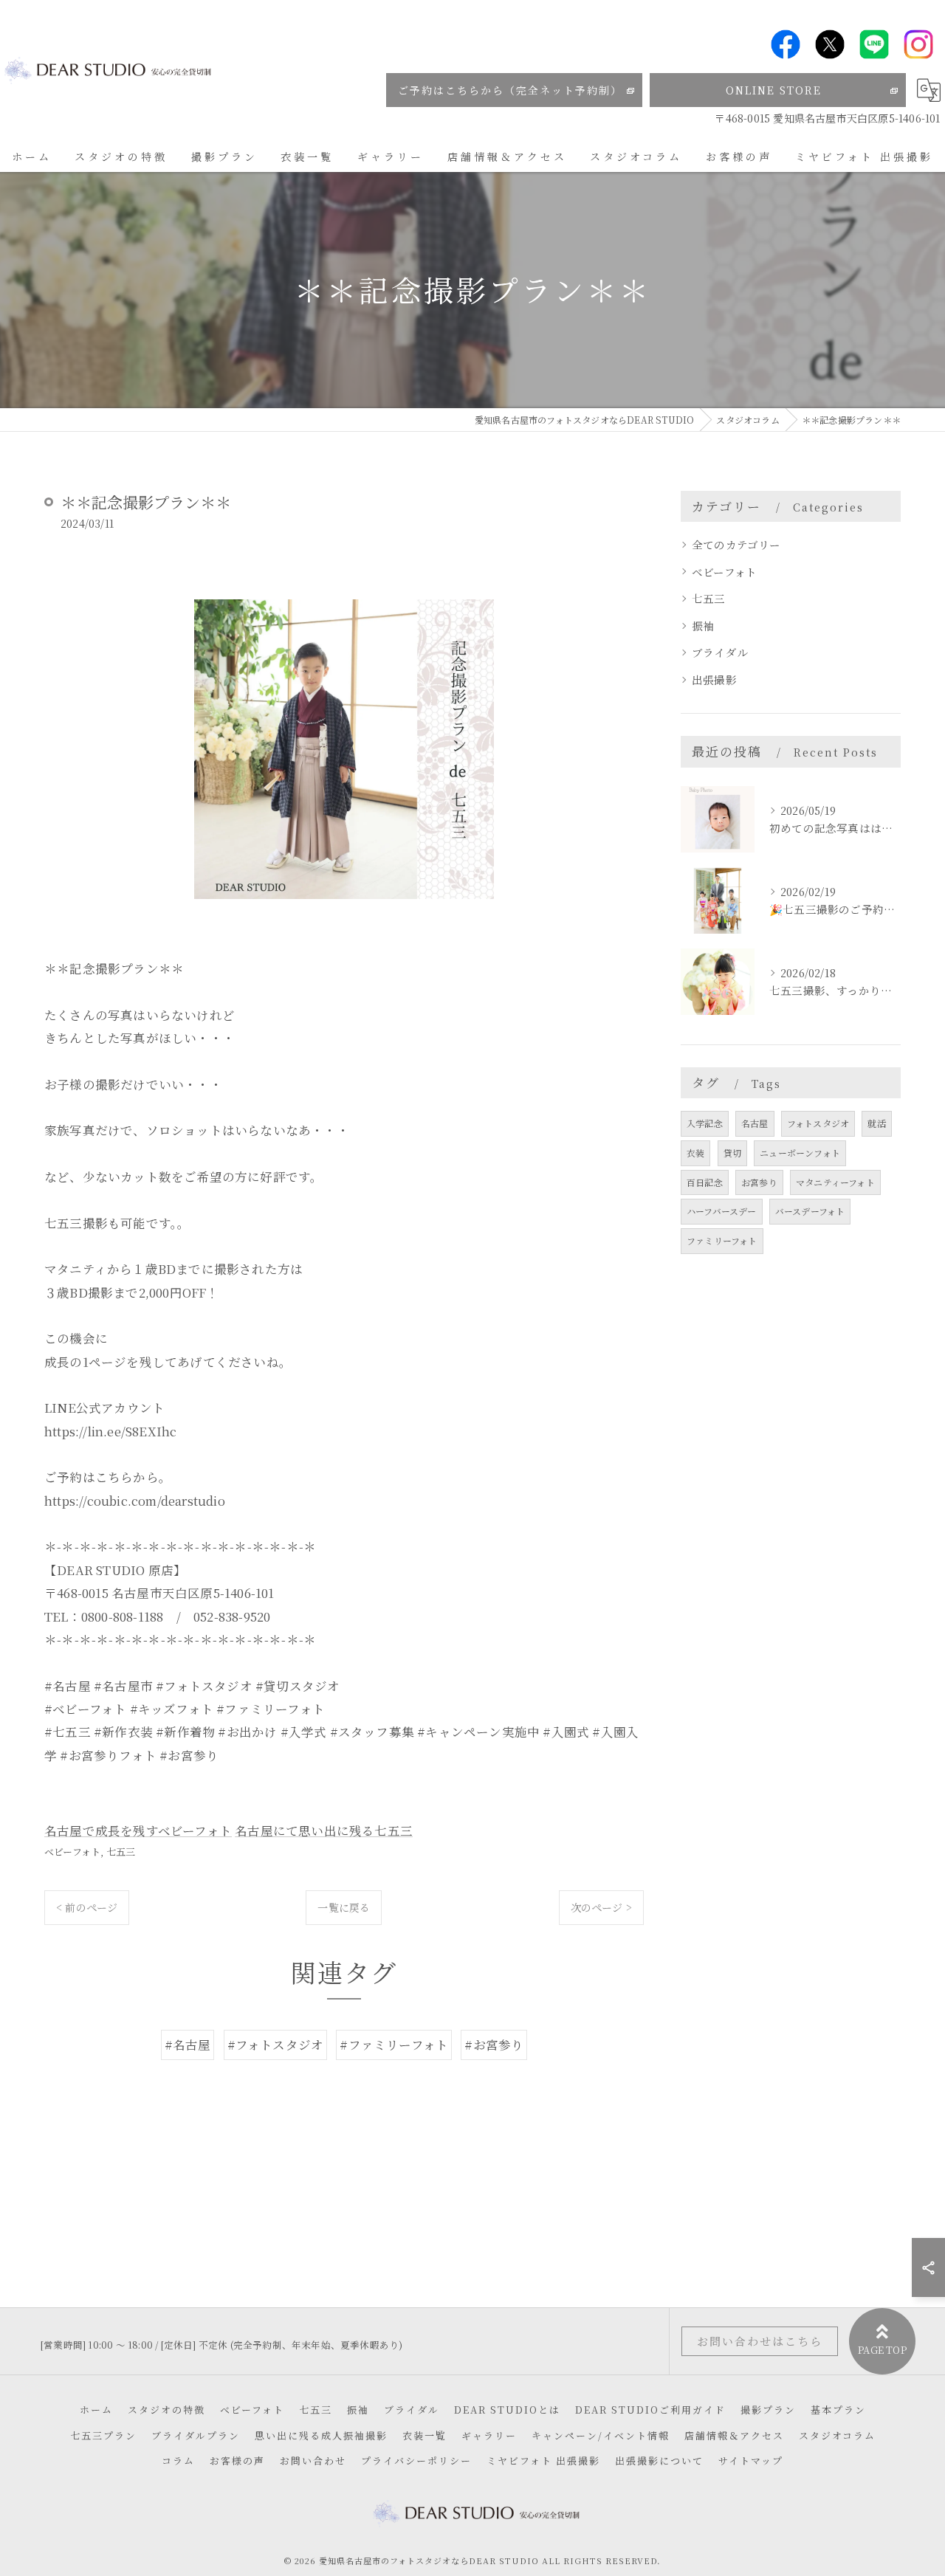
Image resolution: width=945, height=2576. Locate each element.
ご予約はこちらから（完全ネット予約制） (510, 90)
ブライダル (720, 652)
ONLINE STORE (774, 90)
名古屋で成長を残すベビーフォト (138, 1831)
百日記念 (705, 1182)
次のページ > (601, 1907)
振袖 (703, 626)
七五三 (121, 1852)
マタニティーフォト (835, 1182)
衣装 (695, 1153)
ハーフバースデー (722, 1211)
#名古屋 (188, 2045)
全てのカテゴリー (736, 544)
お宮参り (759, 1182)
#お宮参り (494, 2045)
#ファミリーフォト (394, 2045)
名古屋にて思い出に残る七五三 (324, 1831)
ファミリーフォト (722, 1240)
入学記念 (705, 1123)
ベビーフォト (72, 1852)
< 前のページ (87, 1907)
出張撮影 (714, 679)
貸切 (732, 1153)
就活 (876, 1123)
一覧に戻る (344, 1907)
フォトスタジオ (818, 1123)
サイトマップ (751, 2460)
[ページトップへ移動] (882, 2341)
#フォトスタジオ (276, 2045)
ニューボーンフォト (800, 1153)
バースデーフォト (810, 1211)
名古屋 (755, 1123)
